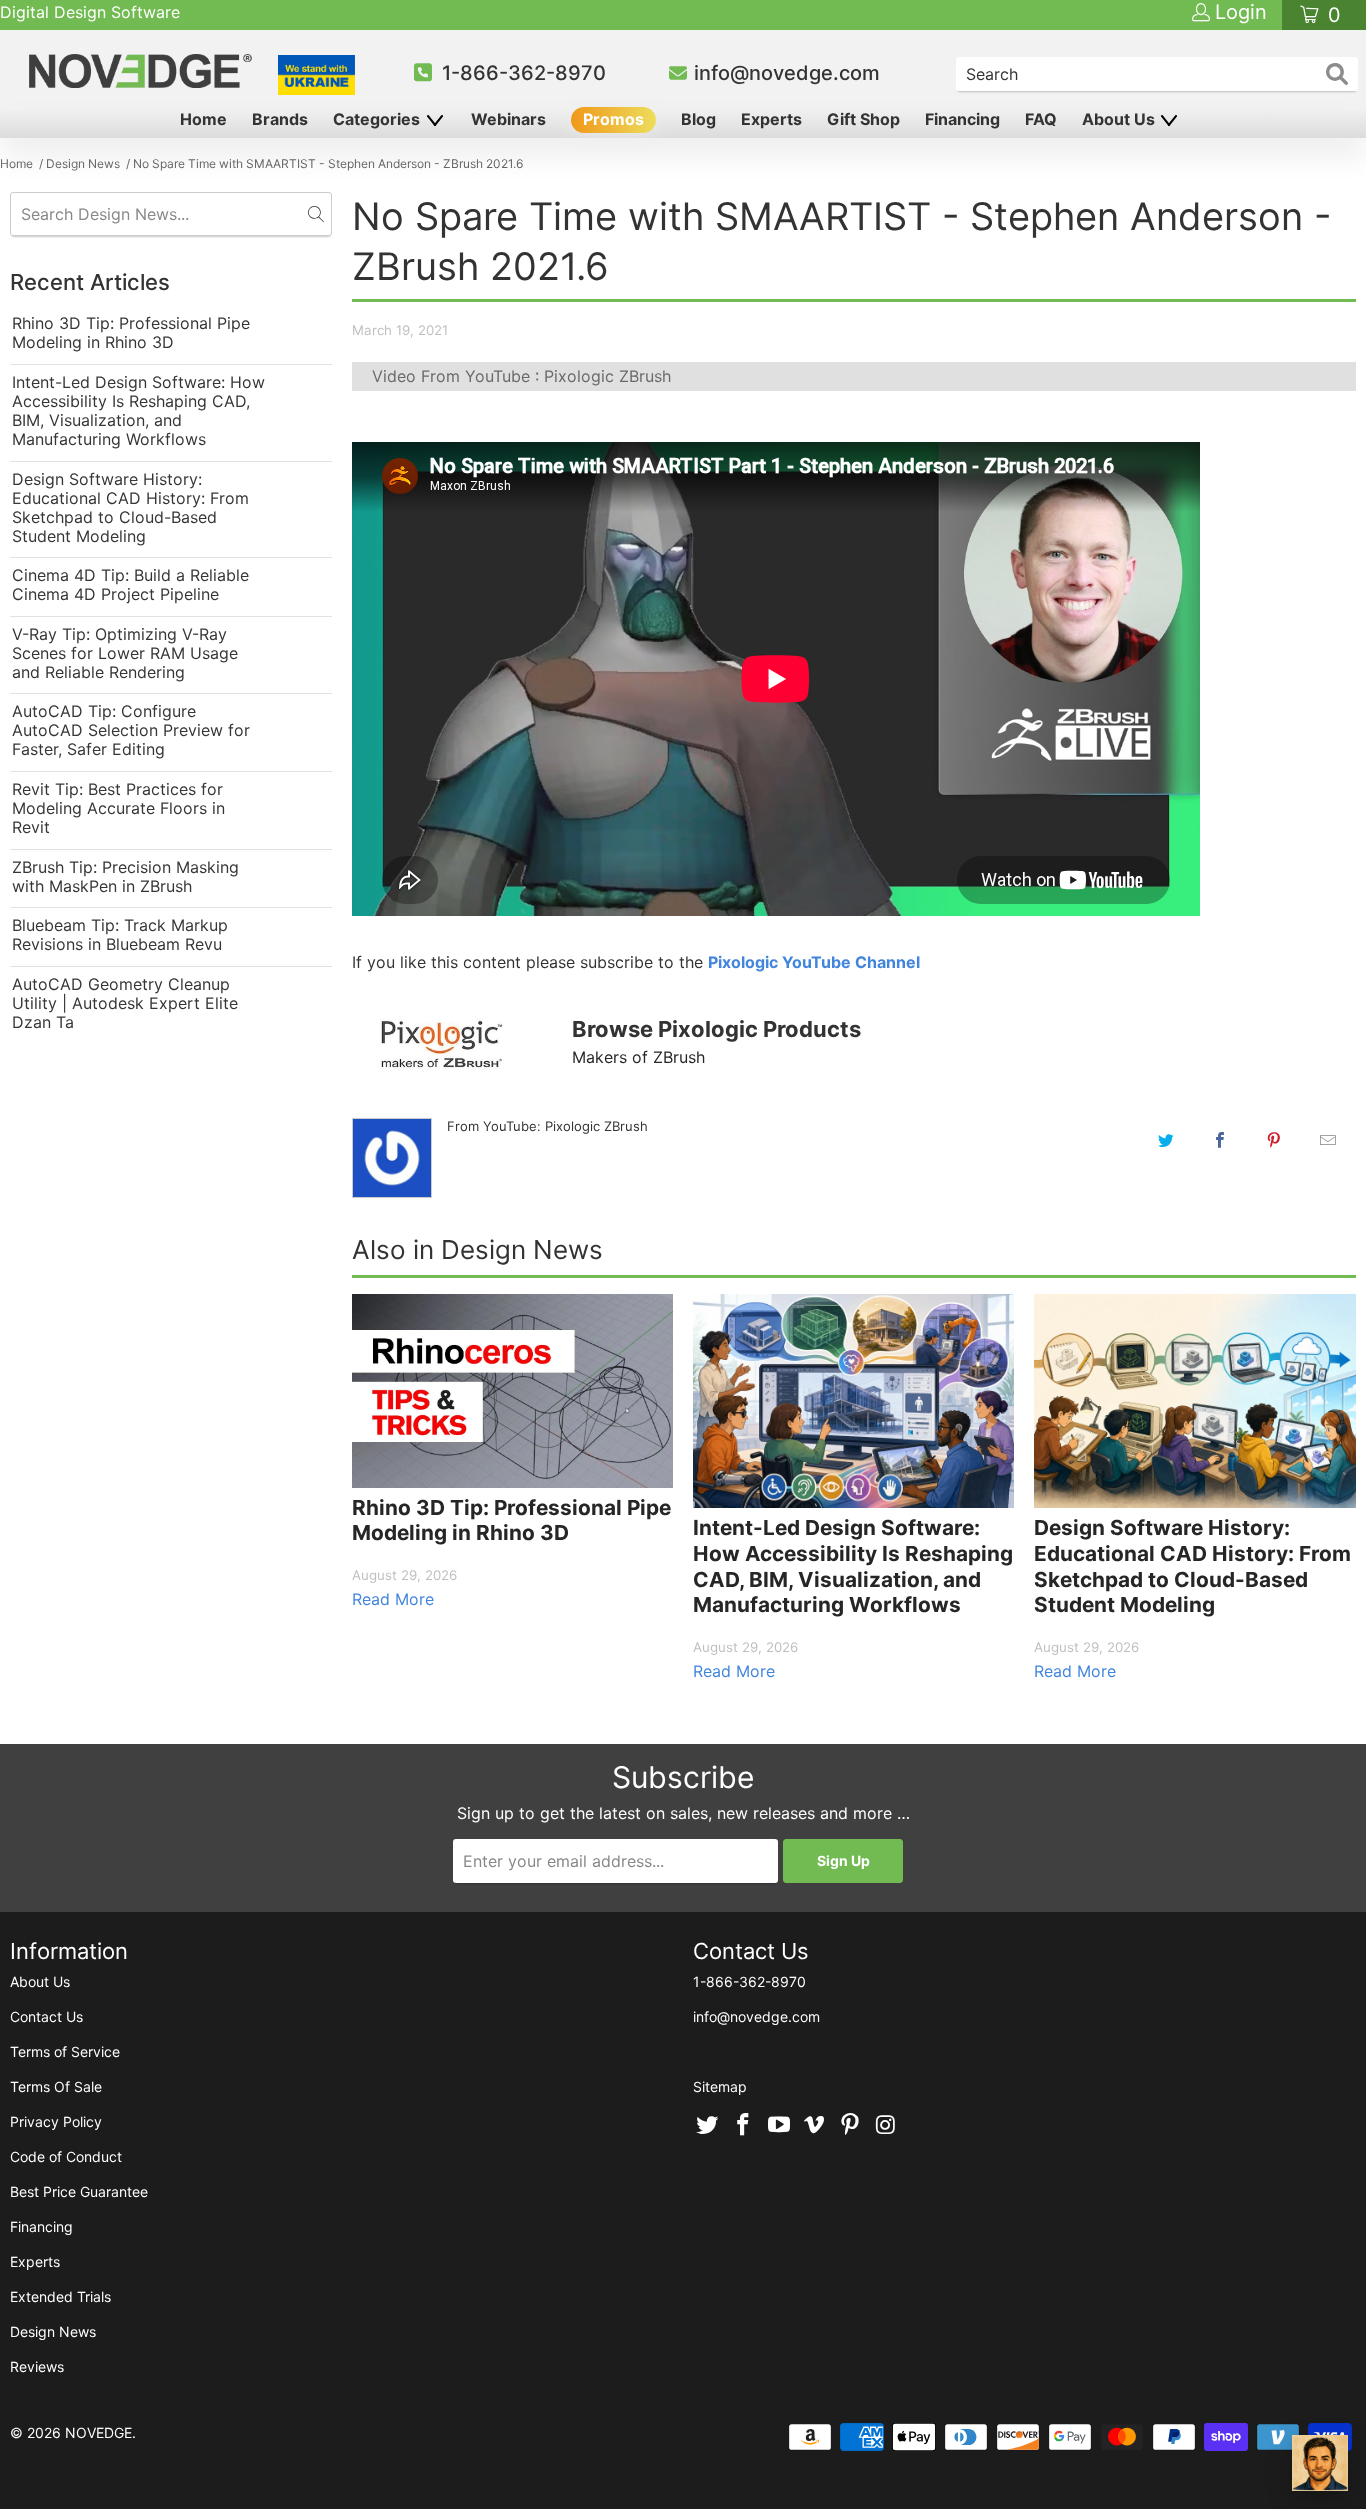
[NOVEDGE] (143, 71)
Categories (378, 119)
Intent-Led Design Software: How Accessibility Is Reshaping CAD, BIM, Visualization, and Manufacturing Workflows (138, 411)
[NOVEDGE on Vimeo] (815, 2126)
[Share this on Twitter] (1166, 1140)
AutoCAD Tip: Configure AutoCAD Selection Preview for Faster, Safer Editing (131, 730)
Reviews (37, 2366)
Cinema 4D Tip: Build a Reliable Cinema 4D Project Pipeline (130, 585)
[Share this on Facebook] (1220, 1140)
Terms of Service (65, 2051)
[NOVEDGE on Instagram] (886, 2126)
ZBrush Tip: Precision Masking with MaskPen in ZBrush (125, 877)
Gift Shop (863, 119)
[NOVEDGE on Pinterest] (851, 2126)
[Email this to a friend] (1328, 1140)
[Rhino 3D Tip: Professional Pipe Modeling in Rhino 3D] (512, 1391)
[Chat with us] (1320, 2463)
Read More (393, 1599)
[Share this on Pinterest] (1274, 1140)
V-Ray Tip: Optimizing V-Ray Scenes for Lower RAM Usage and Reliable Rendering (125, 653)
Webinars (508, 119)
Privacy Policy (56, 2121)
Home (203, 119)
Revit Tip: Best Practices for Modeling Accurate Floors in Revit (118, 808)
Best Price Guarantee (79, 2191)
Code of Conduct (66, 2156)
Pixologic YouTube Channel (814, 962)
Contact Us (46, 2016)
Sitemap (720, 2086)
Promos (613, 119)
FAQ (1041, 119)
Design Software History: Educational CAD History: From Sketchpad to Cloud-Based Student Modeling (130, 508)
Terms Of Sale (56, 2086)
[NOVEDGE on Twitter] (708, 2126)
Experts (771, 119)
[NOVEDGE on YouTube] (779, 2126)
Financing (962, 119)
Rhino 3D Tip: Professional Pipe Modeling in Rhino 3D (131, 333)
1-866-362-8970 (524, 73)
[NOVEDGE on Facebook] (744, 2126)
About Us (1120, 119)
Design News (53, 2331)
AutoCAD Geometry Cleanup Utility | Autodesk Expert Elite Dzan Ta (125, 1003)
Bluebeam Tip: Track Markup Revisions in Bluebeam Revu (120, 935)
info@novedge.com (787, 73)
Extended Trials (60, 2296)
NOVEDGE (98, 2432)
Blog (698, 119)
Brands (280, 119)
